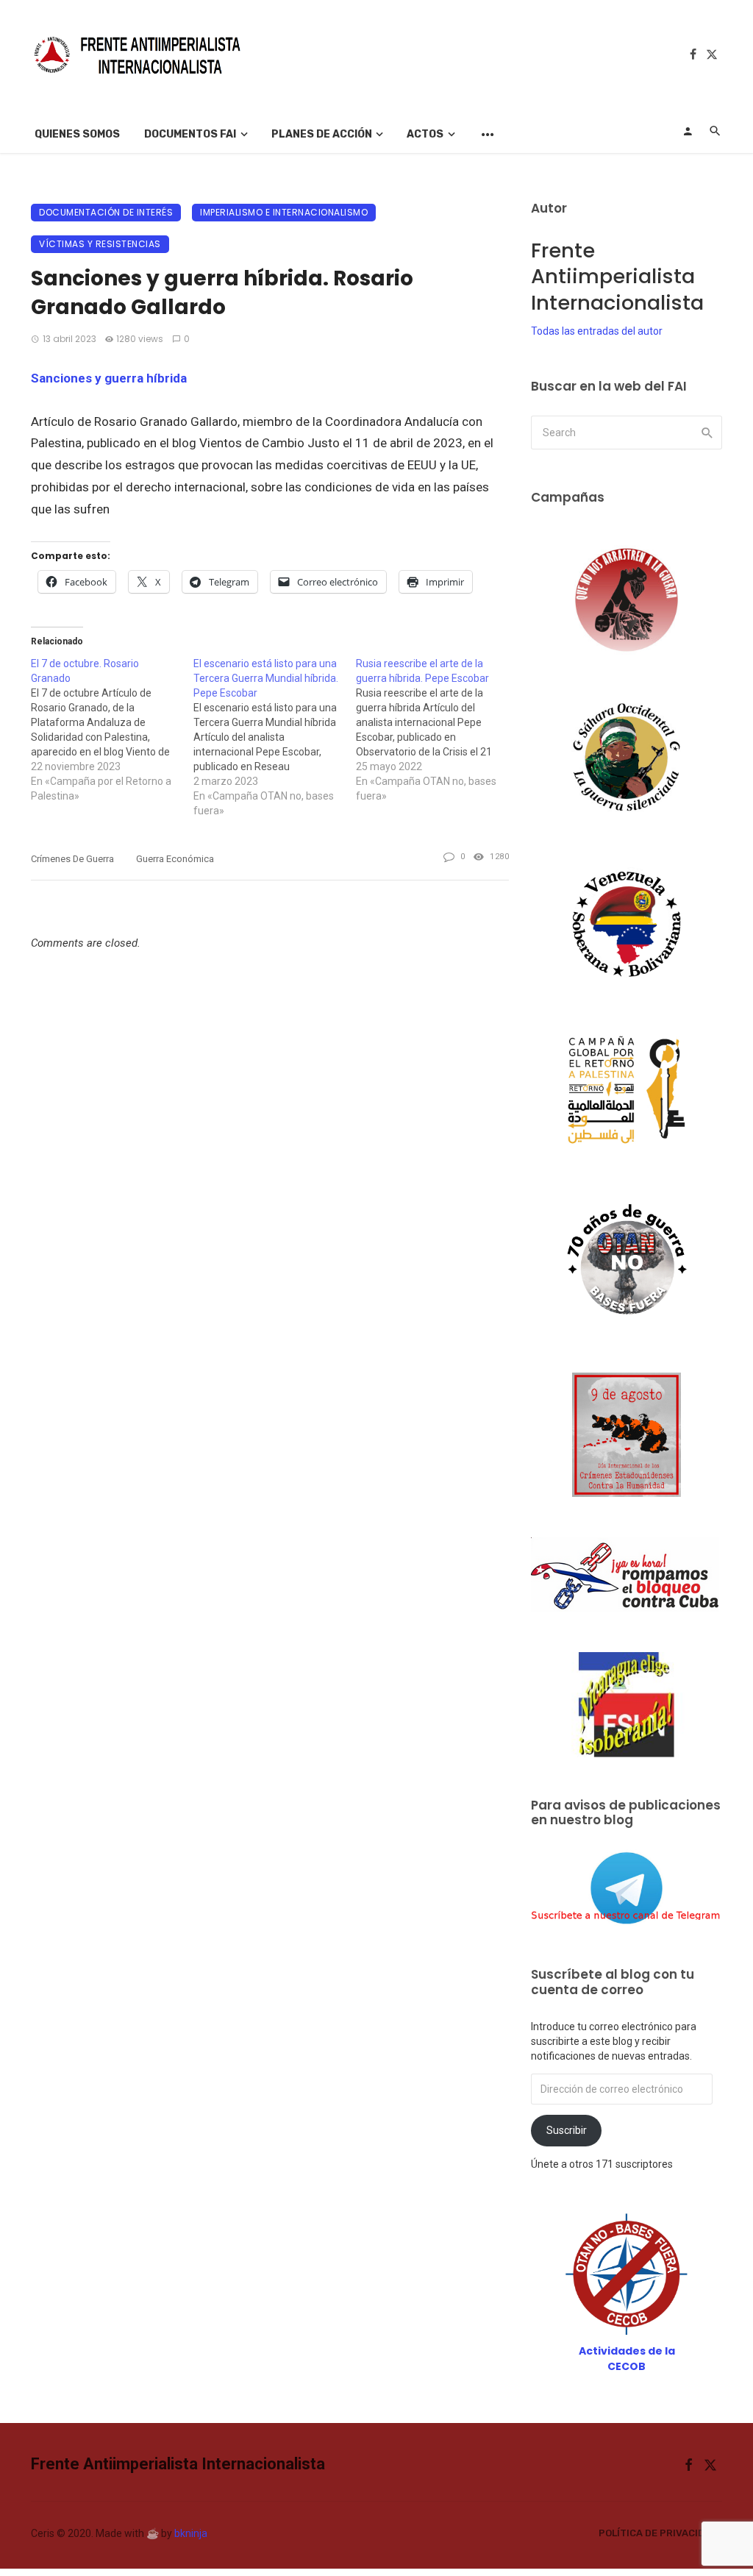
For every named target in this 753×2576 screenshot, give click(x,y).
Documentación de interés (106, 212)
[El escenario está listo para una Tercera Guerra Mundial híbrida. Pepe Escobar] (275, 737)
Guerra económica (175, 859)
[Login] (688, 131)
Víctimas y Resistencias (100, 244)
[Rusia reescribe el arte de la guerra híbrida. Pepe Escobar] (437, 730)
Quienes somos (77, 134)
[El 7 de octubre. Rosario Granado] (112, 730)
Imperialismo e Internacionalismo (284, 212)
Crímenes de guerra (72, 859)
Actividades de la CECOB (627, 2359)
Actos (425, 134)
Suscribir (567, 2130)
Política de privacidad (658, 2533)
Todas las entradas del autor (597, 331)
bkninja (191, 2533)
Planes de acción (322, 134)
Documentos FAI (190, 134)
